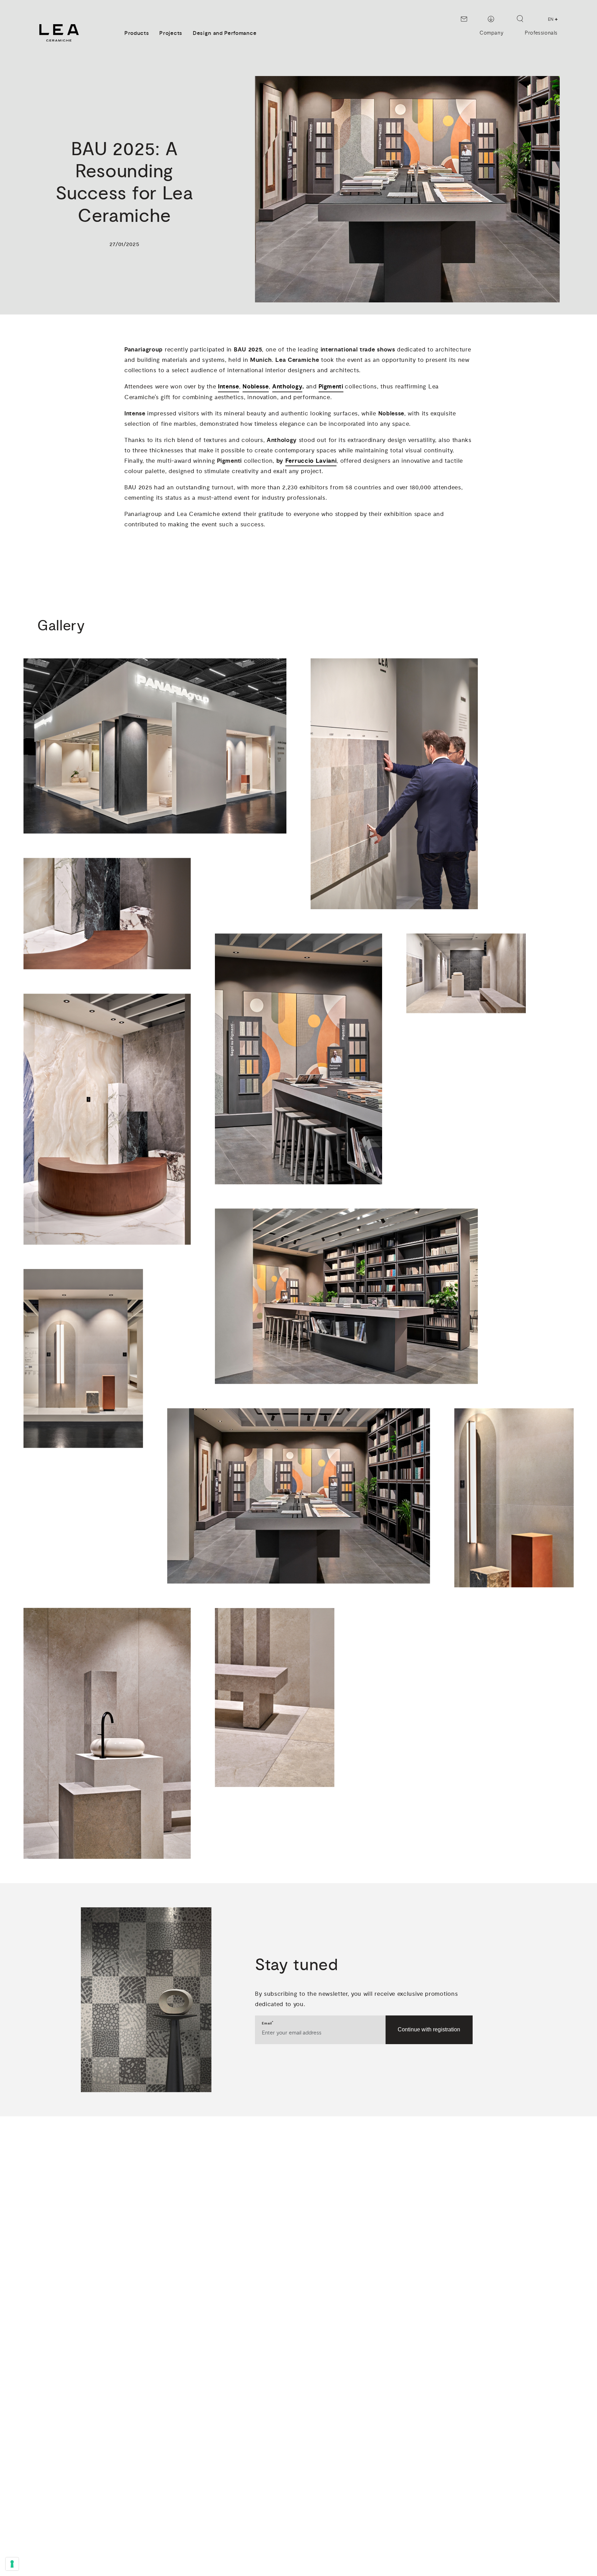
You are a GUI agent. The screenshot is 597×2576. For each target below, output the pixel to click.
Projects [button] (171, 33)
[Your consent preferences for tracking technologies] (12, 2564)
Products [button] (137, 33)
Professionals (541, 33)
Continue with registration (429, 2029)
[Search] (520, 19)
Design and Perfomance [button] (225, 33)
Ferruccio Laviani (311, 461)
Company (491, 33)
